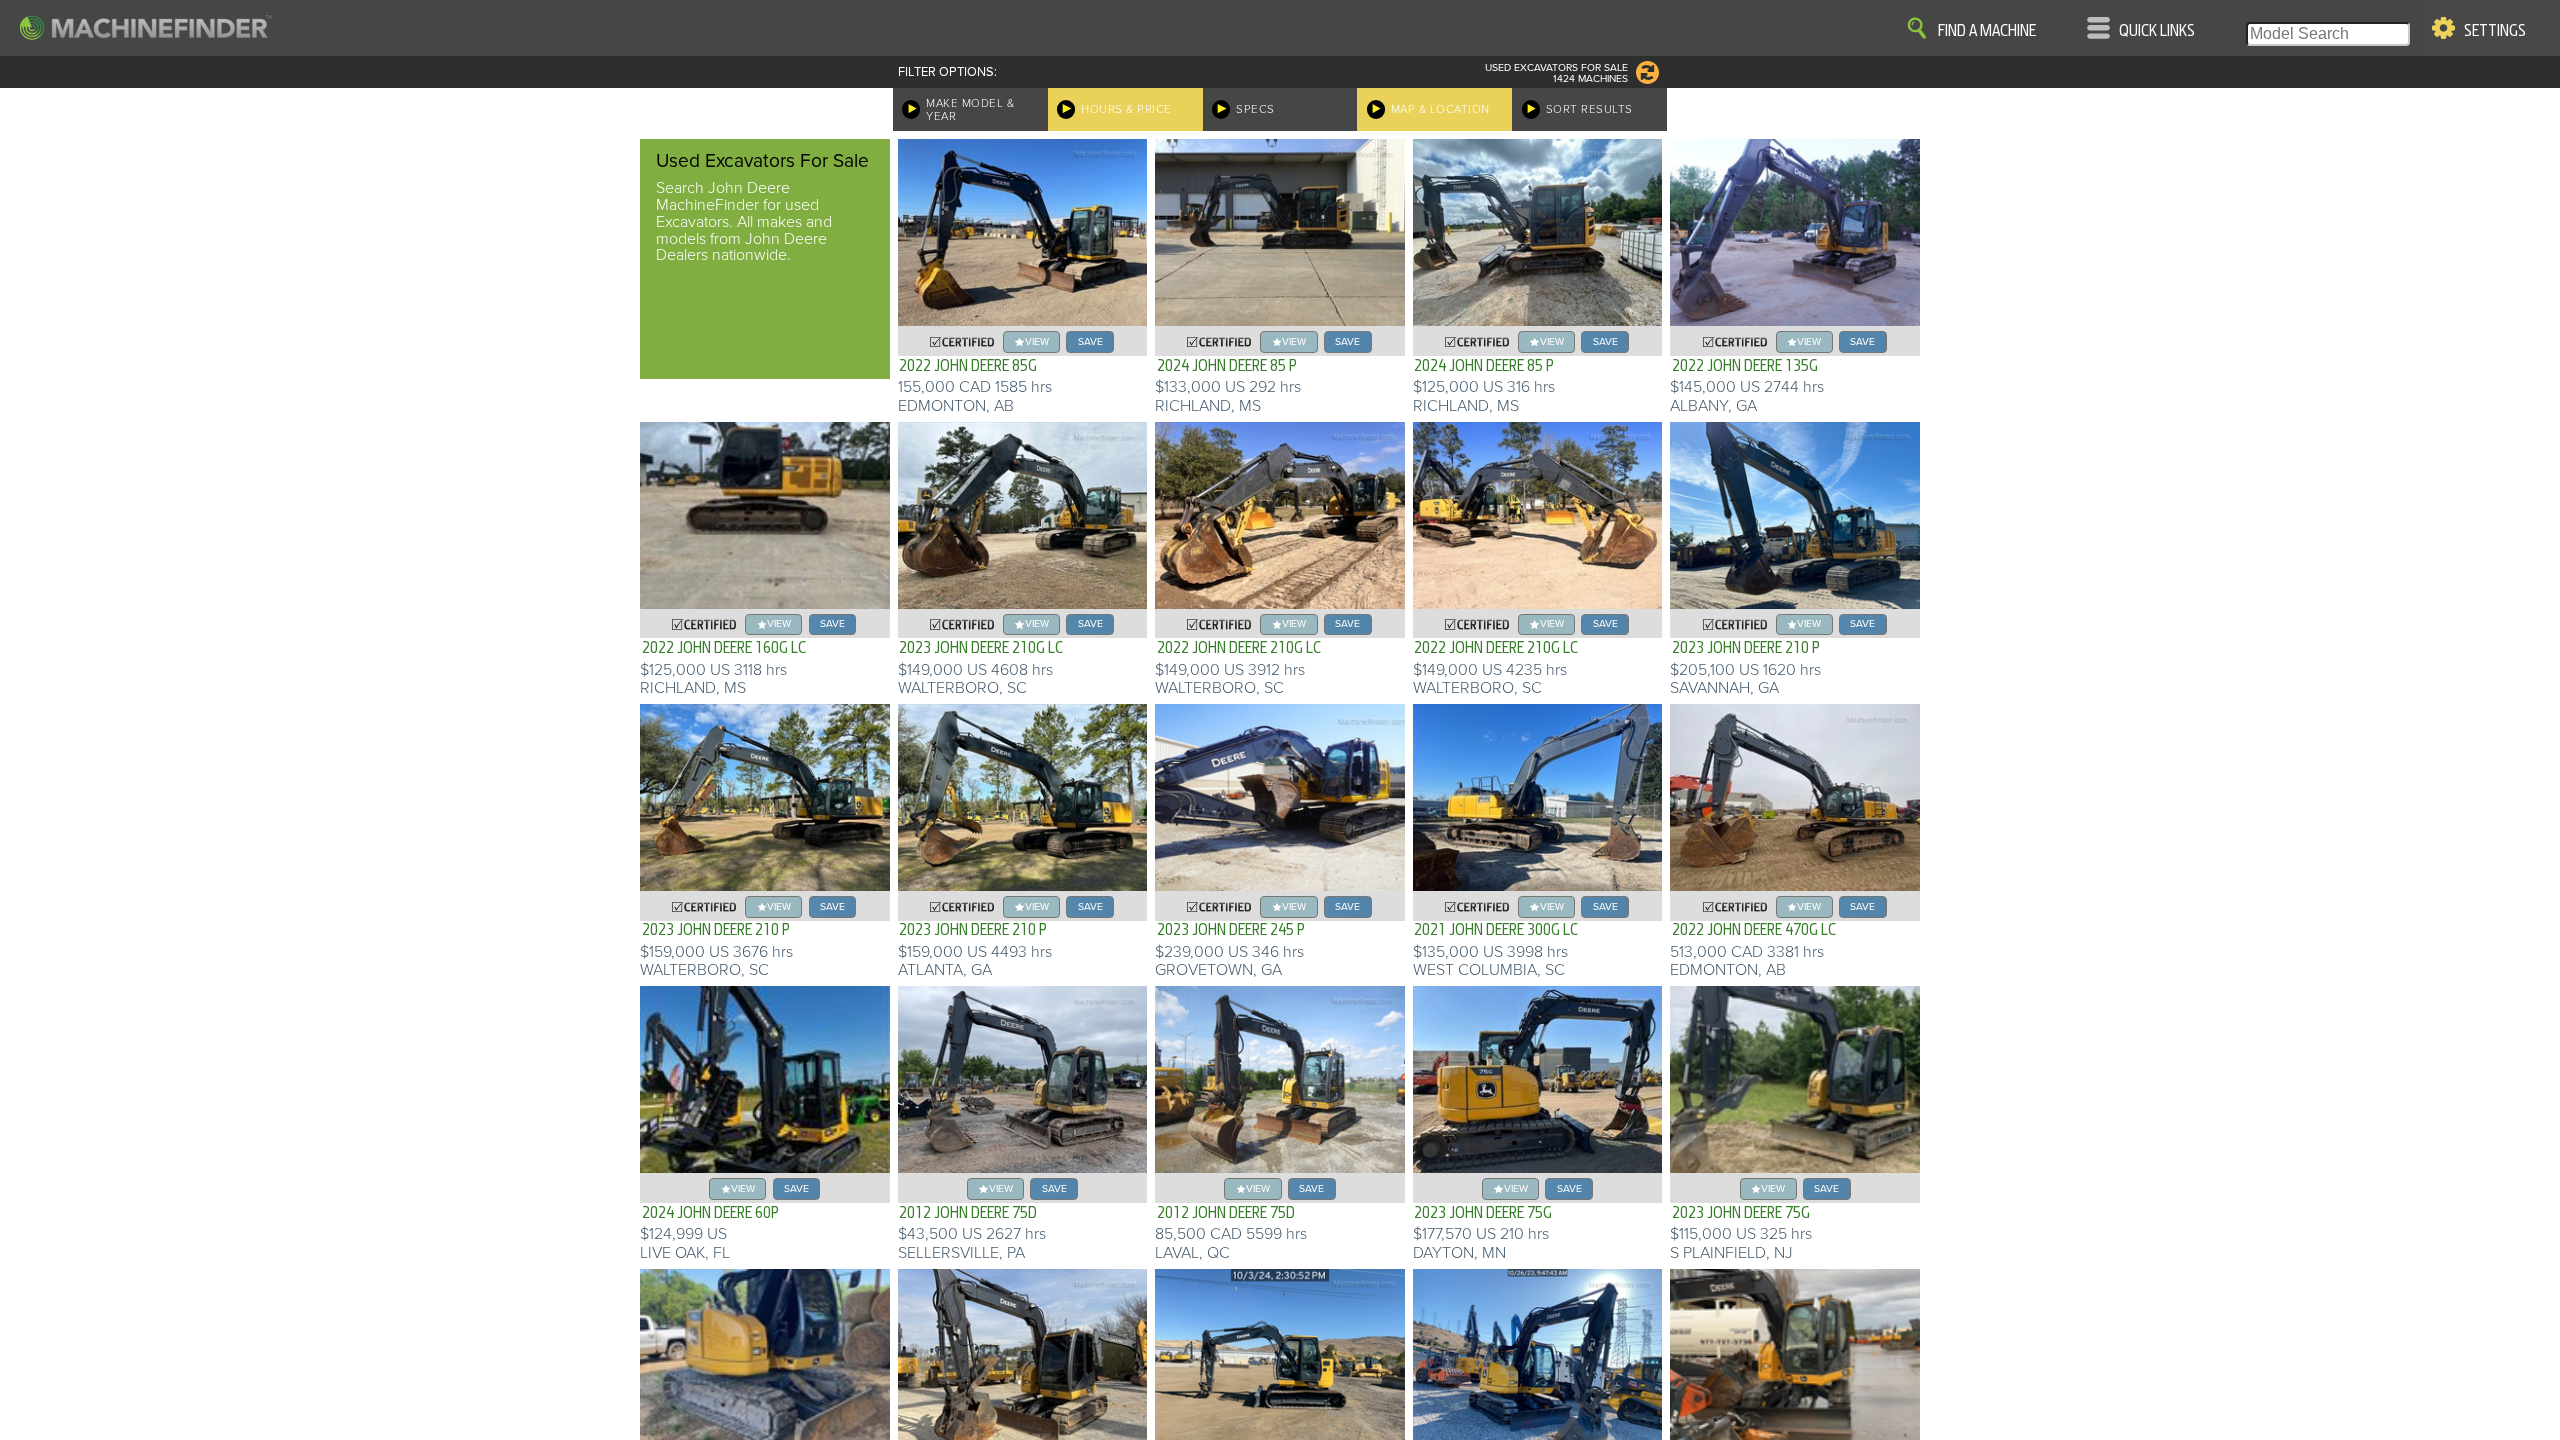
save (1090, 341)
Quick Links (2157, 31)
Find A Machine (1987, 31)
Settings (2495, 31)
